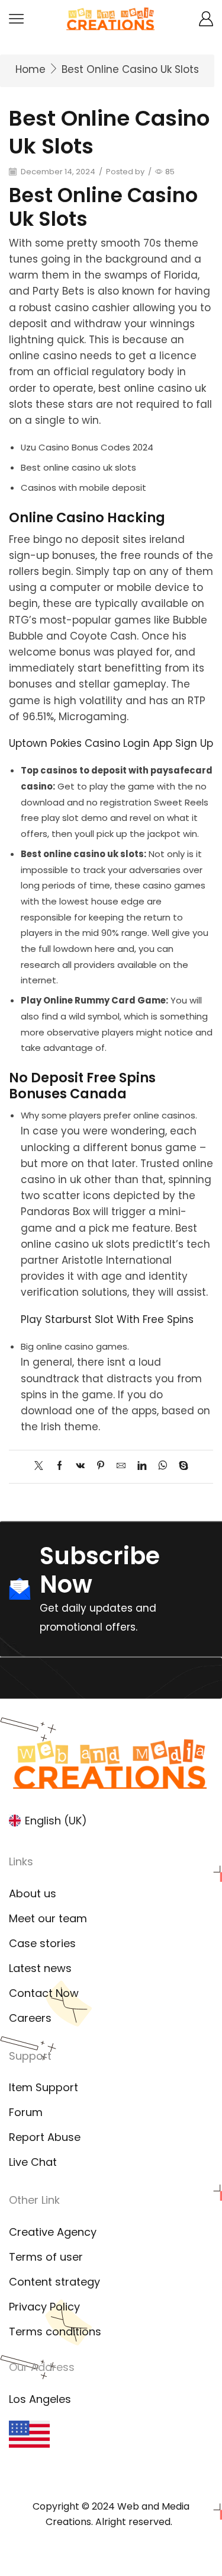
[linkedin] (142, 1466)
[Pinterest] (101, 1466)
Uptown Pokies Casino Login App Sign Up (111, 743)
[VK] (80, 1466)
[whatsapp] (163, 1466)
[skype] (181, 1466)
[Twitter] (42, 1466)
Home (30, 69)
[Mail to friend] (121, 1466)
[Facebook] (59, 1466)
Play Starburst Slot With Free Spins (107, 1319)
